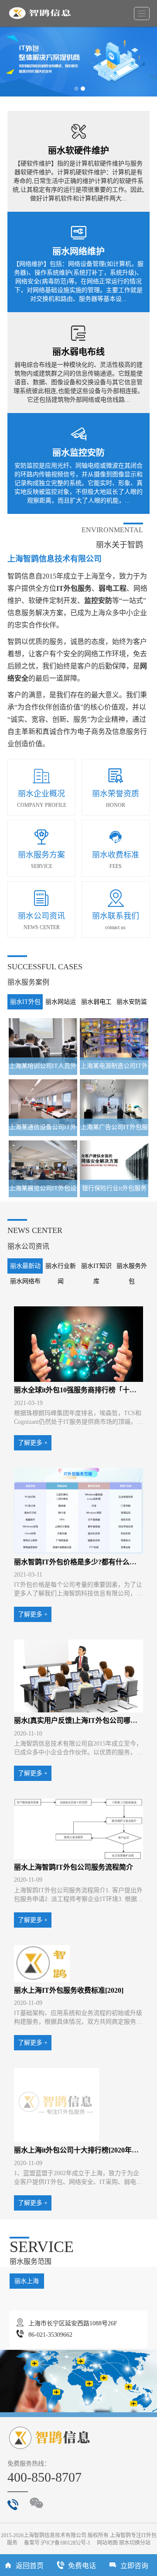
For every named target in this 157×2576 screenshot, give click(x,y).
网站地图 (107, 2543)
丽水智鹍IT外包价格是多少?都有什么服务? (80, 1562)
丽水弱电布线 (78, 352)
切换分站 (140, 2543)
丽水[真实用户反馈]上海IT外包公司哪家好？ (83, 1720)
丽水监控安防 (78, 453)
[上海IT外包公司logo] (43, 13)
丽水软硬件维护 (78, 151)
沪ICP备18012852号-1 (66, 2543)
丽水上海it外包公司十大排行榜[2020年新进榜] (84, 2150)
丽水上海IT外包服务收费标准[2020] (69, 1990)
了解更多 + (33, 1443)
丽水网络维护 (78, 251)
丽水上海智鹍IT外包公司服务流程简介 (73, 1867)
